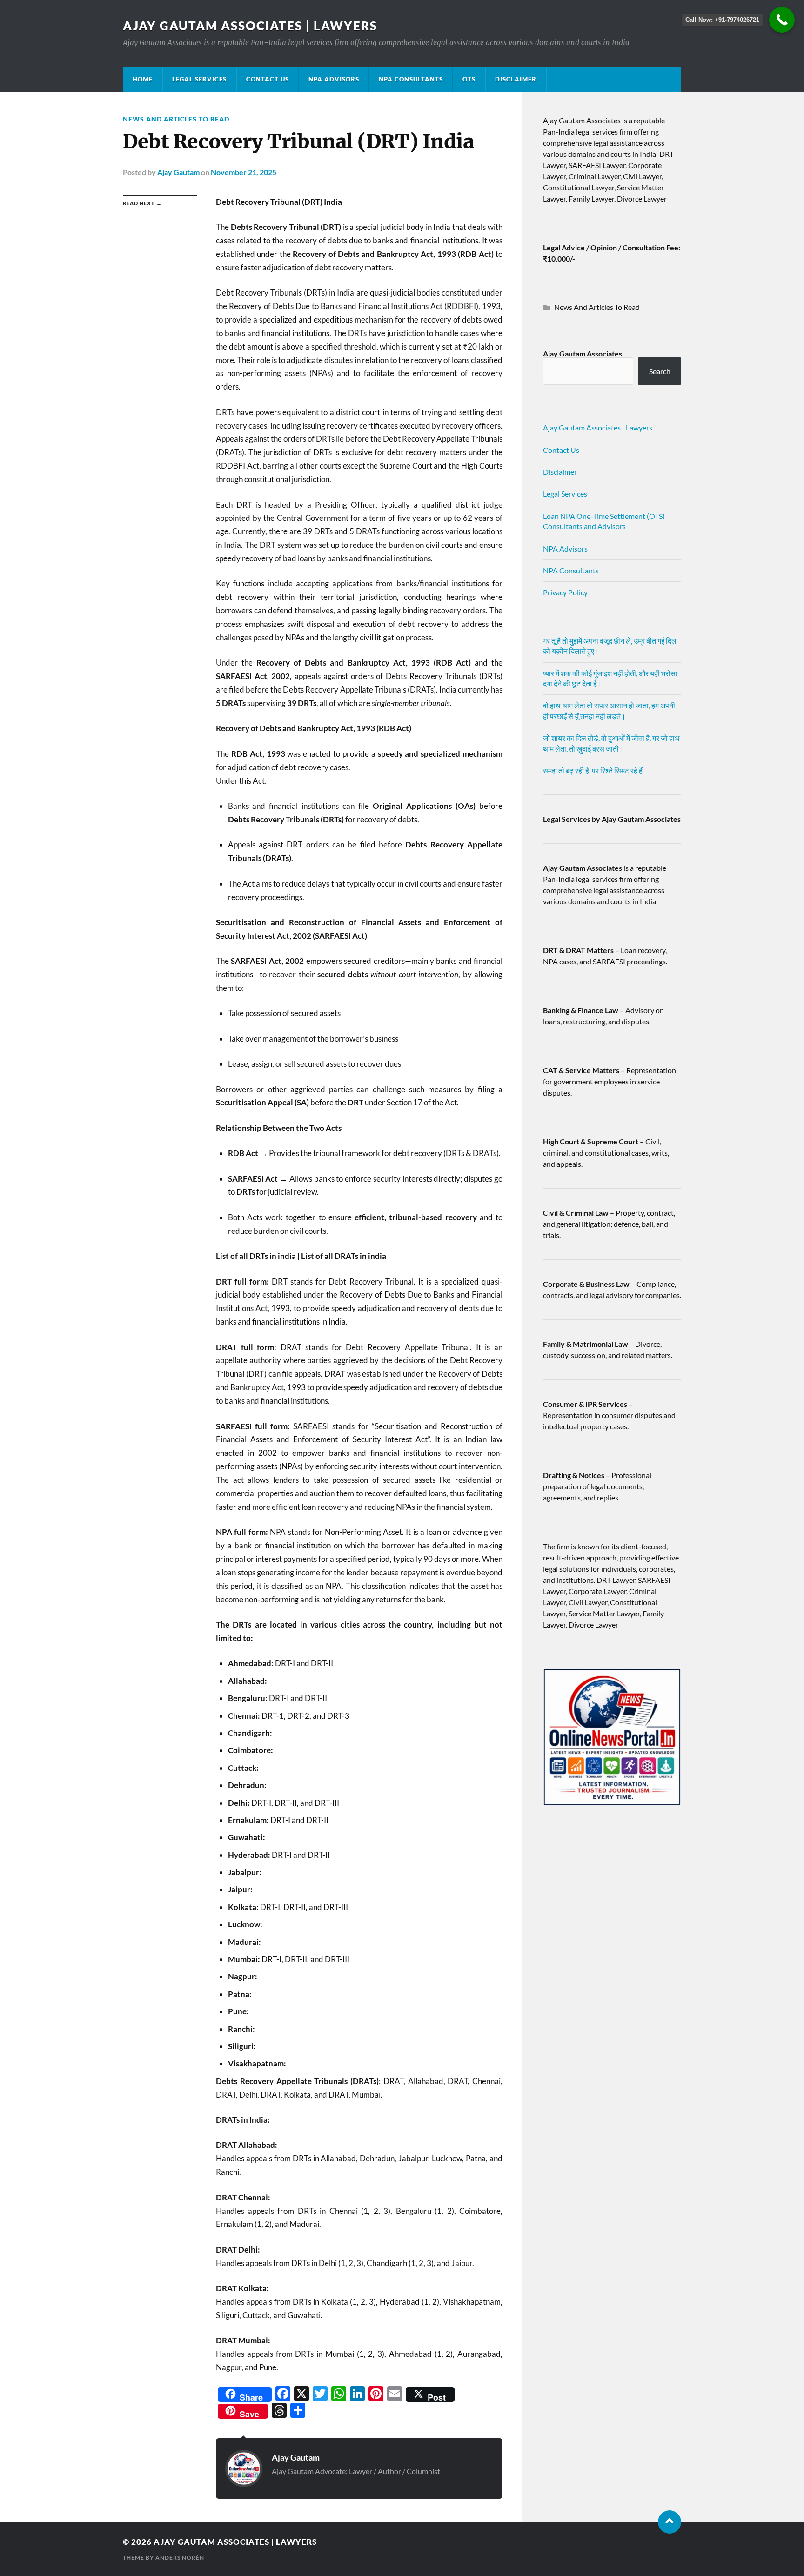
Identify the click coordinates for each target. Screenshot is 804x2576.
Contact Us (268, 79)
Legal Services (199, 79)
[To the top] (670, 2522)
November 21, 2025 (244, 172)
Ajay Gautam (178, 172)
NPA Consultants (411, 79)
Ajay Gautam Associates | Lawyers (250, 26)
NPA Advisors (334, 79)
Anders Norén (180, 2558)
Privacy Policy (565, 592)
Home (143, 79)
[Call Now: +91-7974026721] (782, 20)
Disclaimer (516, 79)
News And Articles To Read (176, 119)
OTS (469, 79)
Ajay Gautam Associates (583, 353)
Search (660, 371)
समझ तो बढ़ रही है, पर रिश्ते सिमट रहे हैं (593, 770)
